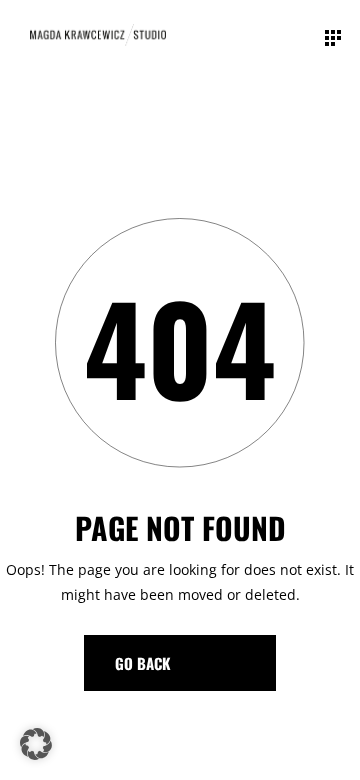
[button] (36, 744)
